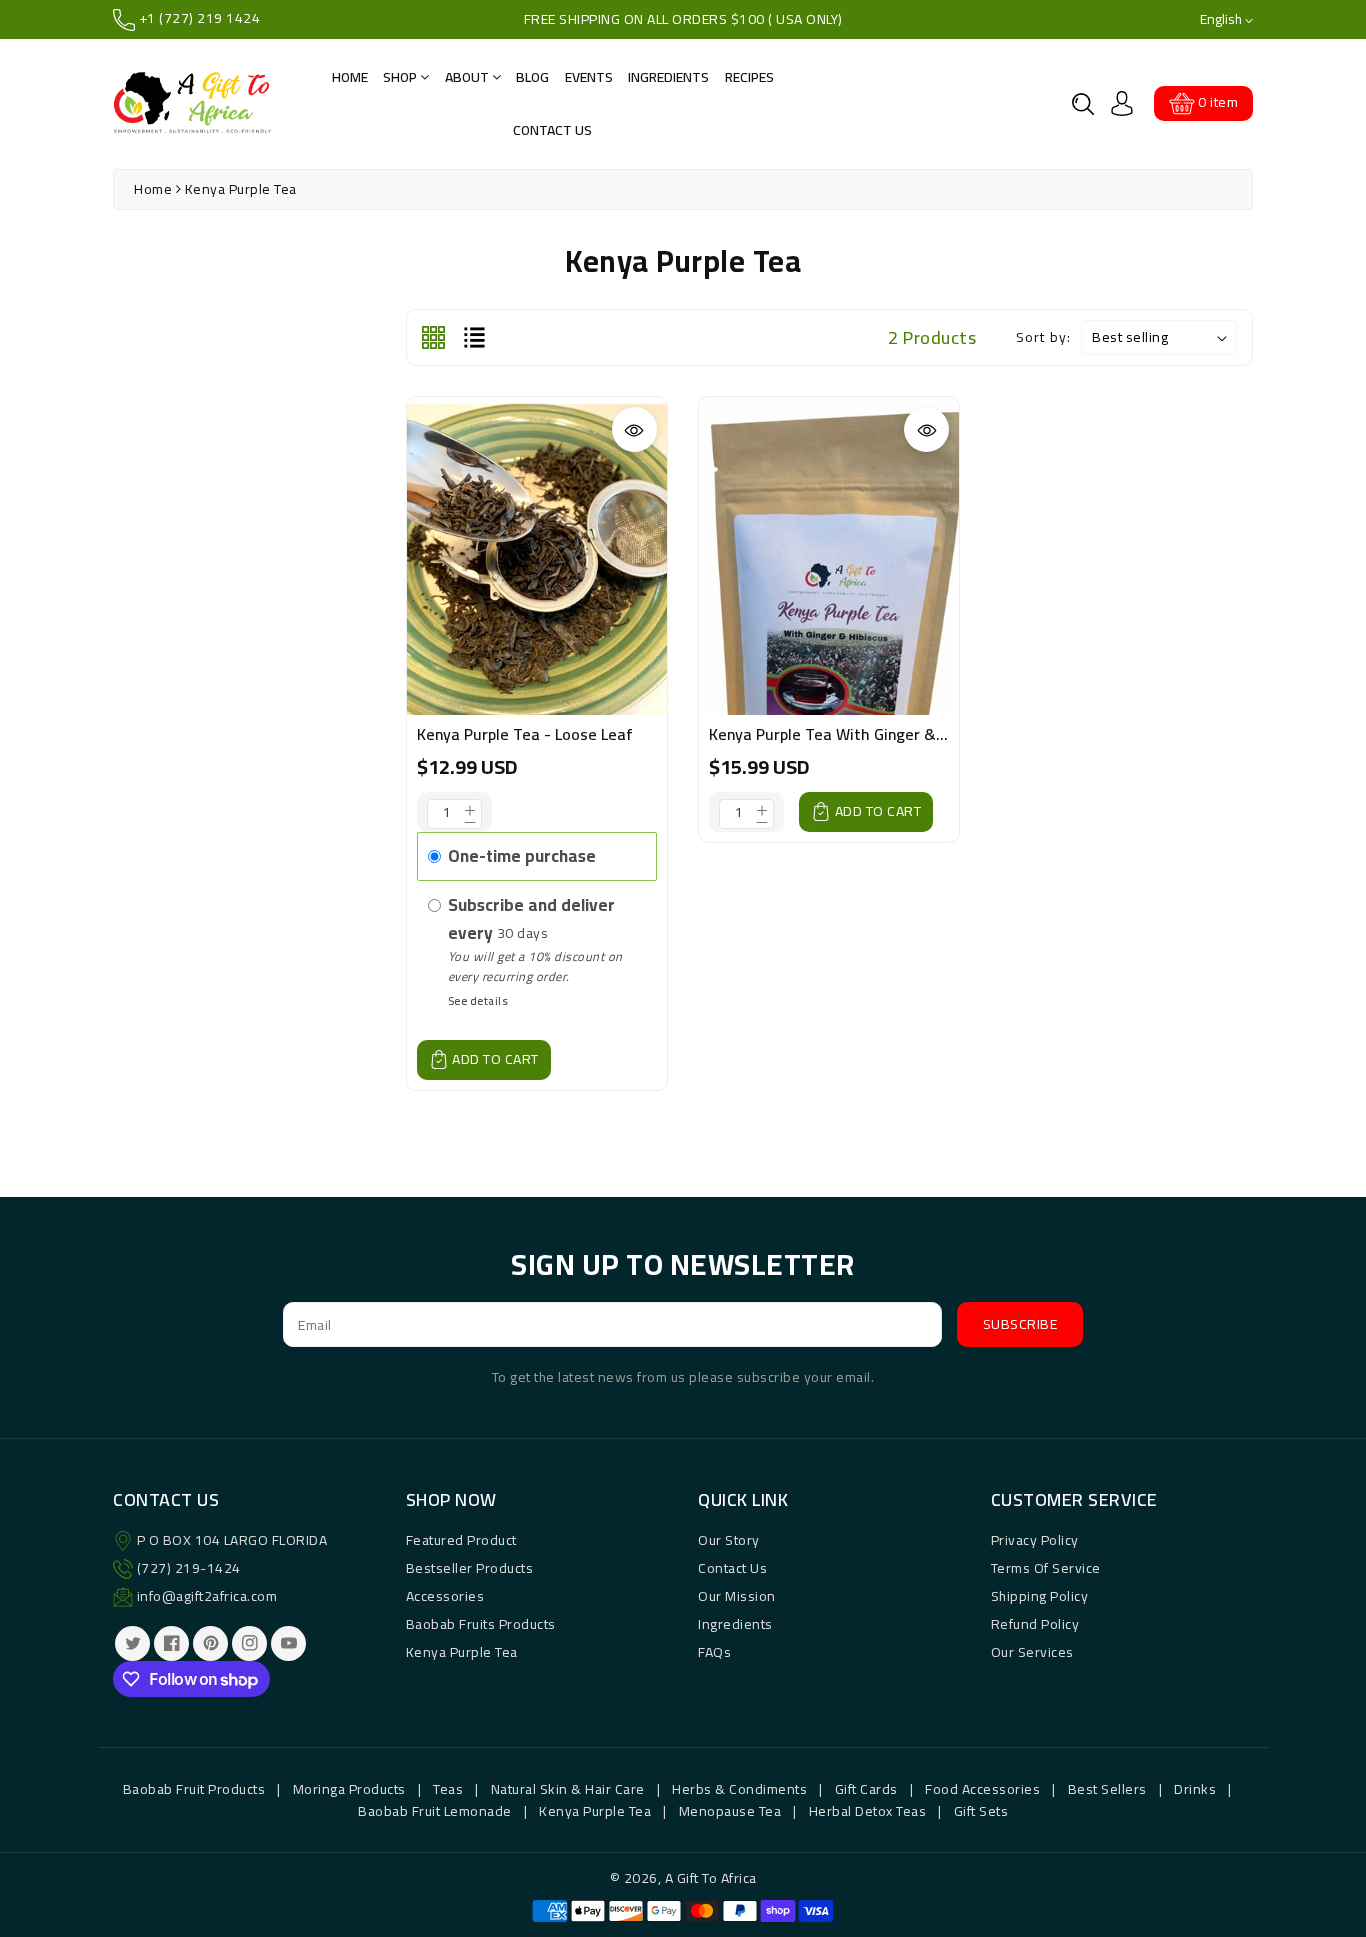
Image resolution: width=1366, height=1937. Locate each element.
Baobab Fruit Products (194, 1789)
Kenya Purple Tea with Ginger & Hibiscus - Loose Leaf (900, 734)
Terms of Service (1046, 1568)
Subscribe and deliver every (531, 918)
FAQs (714, 1652)
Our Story (729, 1540)
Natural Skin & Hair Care (568, 1789)
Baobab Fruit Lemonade (435, 1811)
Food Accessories (982, 1789)
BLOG (532, 77)
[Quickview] (634, 429)
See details (478, 1000)
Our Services (1032, 1652)
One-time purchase (522, 856)
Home (153, 189)
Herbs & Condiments (739, 1789)
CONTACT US (552, 130)
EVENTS (589, 77)
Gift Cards (866, 1789)
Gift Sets (981, 1811)
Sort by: (1043, 337)
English (1222, 19)
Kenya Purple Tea (462, 1652)
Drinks (1195, 1789)
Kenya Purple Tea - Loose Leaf (525, 734)
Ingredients (735, 1624)
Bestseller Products (470, 1568)
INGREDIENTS (668, 77)
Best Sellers (1107, 1789)
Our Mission (737, 1596)
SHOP (401, 77)
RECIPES (749, 77)
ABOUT (468, 77)
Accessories (445, 1596)
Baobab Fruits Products (481, 1624)
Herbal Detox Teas (868, 1811)
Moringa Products (349, 1789)
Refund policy (1035, 1624)
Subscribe (1020, 1324)
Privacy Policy (1035, 1540)
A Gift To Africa (711, 1878)
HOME (350, 77)
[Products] (537, 574)
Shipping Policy (1040, 1596)
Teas (448, 1789)
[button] (1083, 104)
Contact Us (732, 1568)
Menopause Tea (730, 1811)
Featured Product (461, 1540)
